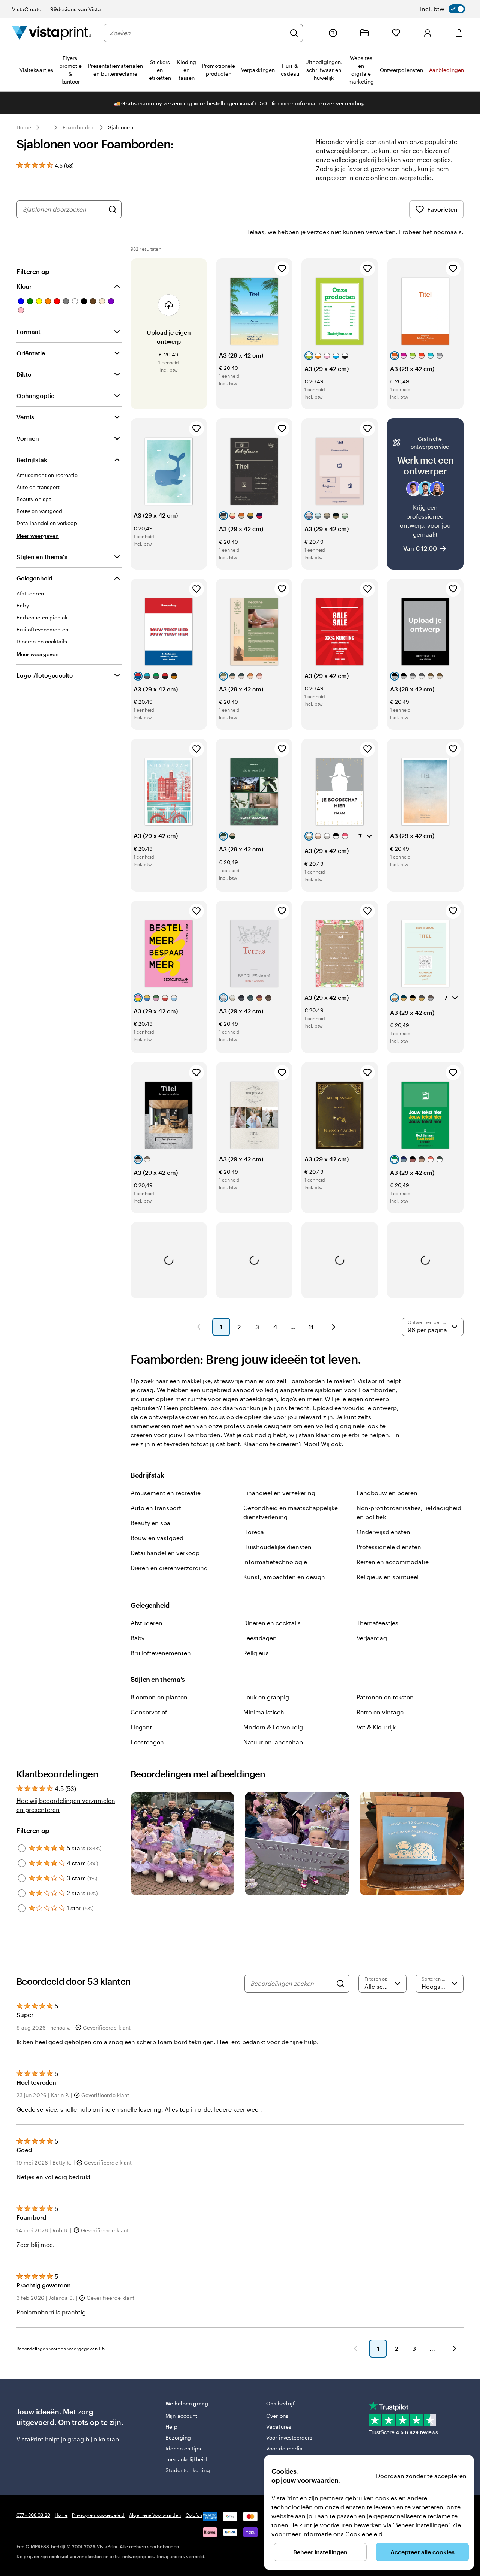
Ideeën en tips (183, 2448)
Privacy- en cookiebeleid (98, 2515)
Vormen (28, 438)
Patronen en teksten (385, 1697)
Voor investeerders (289, 2438)
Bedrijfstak (32, 460)
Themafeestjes (377, 1623)
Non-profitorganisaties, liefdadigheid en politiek (409, 1512)
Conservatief (149, 1712)
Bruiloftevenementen (161, 1653)
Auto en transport (156, 1508)
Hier (274, 103)
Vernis (25, 417)
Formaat (28, 331)
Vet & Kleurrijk (376, 1727)
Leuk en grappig (266, 1697)
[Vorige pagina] (199, 1327)
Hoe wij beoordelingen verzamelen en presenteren (66, 1805)
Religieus (256, 1653)
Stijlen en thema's (42, 557)
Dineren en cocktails (272, 1623)
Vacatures (279, 2427)
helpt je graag (64, 2439)
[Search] (340, 1984)
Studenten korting (188, 2470)
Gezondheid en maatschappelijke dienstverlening (291, 1512)
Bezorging (178, 2438)
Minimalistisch (264, 1712)
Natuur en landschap (273, 1742)
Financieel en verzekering (279, 1493)
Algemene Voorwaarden (155, 2515)
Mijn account (181, 2416)
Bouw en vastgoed (157, 1538)
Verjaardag (372, 1638)
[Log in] (427, 33)
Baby (137, 1638)
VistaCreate (27, 9)
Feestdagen (260, 1638)
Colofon (194, 2515)
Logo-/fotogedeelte (45, 675)
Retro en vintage (380, 1712)
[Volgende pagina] (334, 1327)
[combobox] (198, 33)
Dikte (24, 374)
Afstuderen (146, 1623)
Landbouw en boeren (387, 1493)
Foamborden (79, 127)
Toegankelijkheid (186, 2459)
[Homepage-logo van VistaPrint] (52, 33)
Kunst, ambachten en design (284, 1577)
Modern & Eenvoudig (273, 1727)
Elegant (141, 1727)
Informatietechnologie (275, 1562)
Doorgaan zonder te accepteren (421, 2476)
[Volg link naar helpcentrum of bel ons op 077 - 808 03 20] (333, 33)
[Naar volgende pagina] (454, 2349)
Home (24, 127)
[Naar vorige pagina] (355, 2349)
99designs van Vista (76, 9)
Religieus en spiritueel (388, 1577)
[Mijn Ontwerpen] (364, 33)
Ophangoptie (35, 396)
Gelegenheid (34, 578)
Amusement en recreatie (166, 1493)
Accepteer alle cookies (422, 2552)
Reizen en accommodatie (393, 1562)
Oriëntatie (31, 353)
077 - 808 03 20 (33, 2515)
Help (171, 2427)
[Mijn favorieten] (396, 33)
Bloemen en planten (159, 1697)
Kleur (24, 286)
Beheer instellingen (320, 2552)
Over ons (277, 2416)
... (47, 127)
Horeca (254, 1532)
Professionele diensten (389, 1547)
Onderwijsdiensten (383, 1532)
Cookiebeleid (364, 2534)
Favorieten (442, 209)
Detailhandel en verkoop (165, 1553)
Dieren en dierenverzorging (169, 1568)
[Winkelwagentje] (459, 33)
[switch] (442, 9)
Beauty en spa (150, 1523)
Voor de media (284, 2448)
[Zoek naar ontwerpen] (112, 209)
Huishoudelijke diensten (277, 1547)
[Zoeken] (294, 33)
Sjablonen (121, 127)
